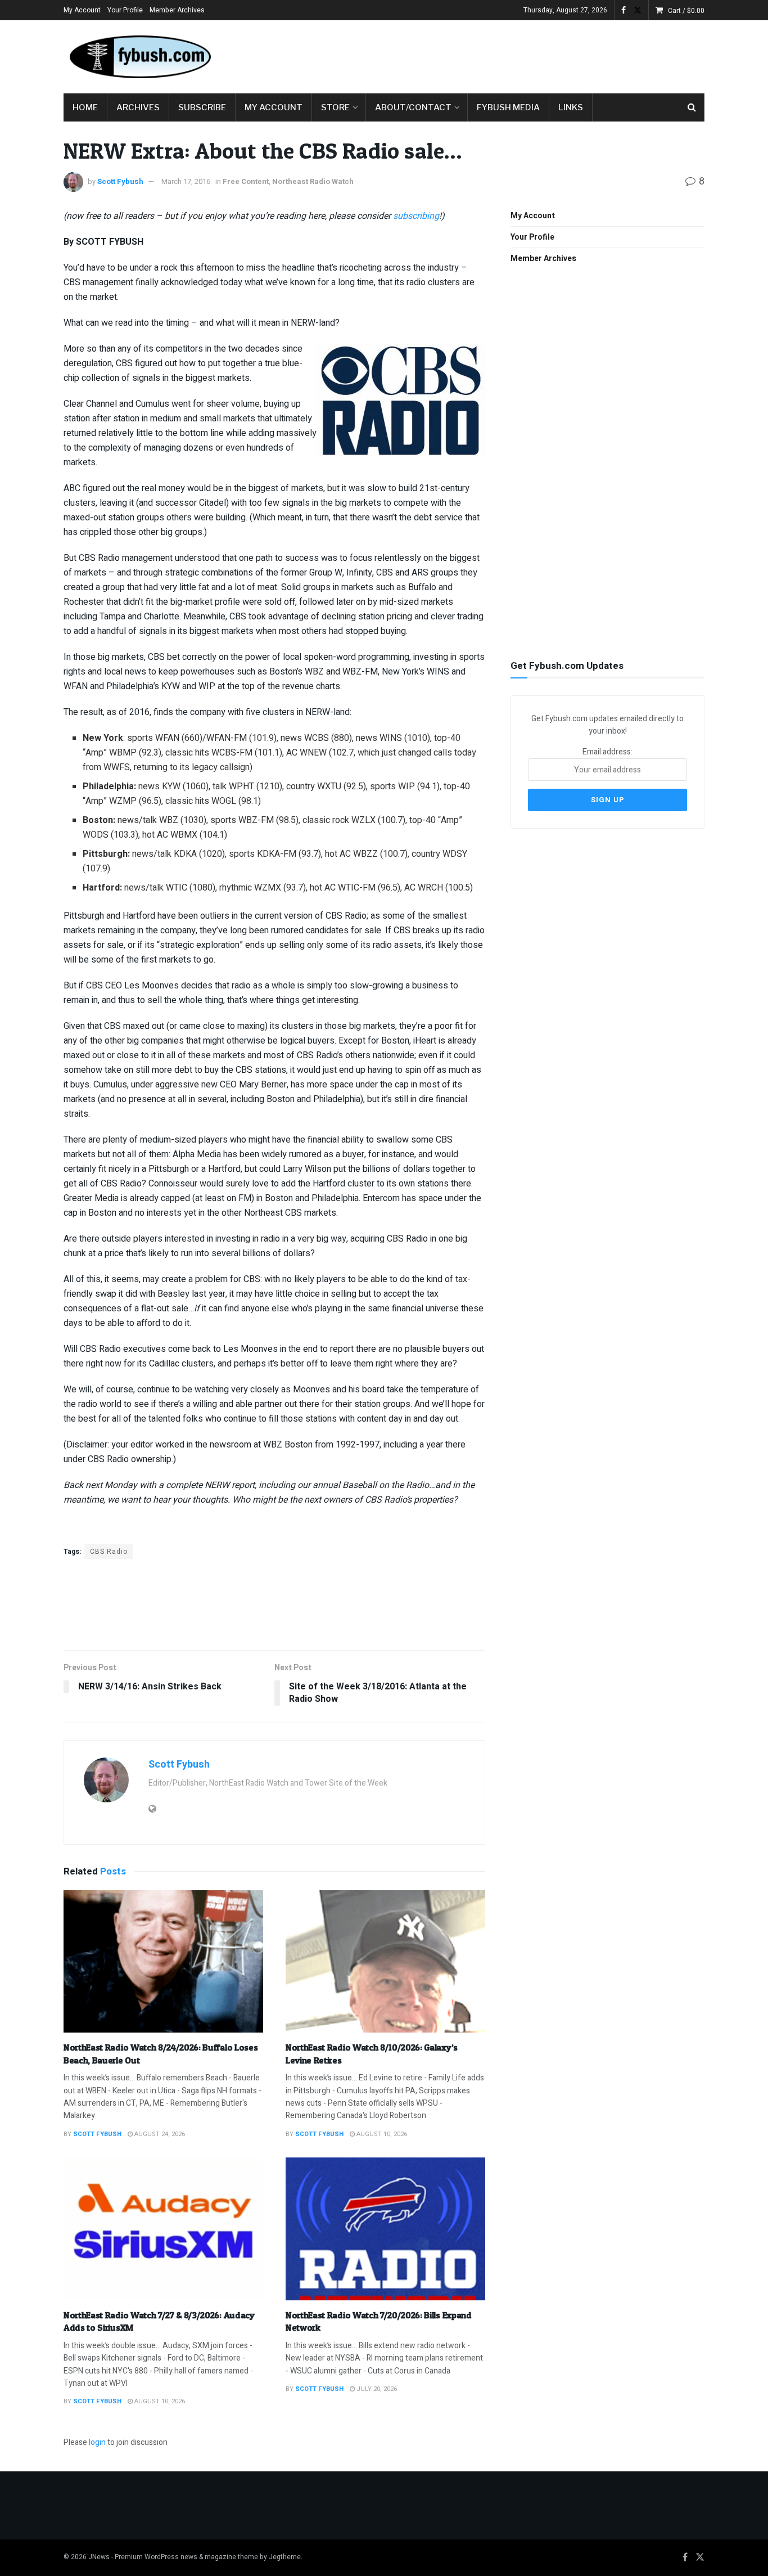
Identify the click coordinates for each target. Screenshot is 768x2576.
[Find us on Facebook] (624, 10)
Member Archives (177, 10)
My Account (82, 10)
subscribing (416, 216)
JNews (99, 2557)
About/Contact (413, 107)
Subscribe (202, 107)
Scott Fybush (120, 181)
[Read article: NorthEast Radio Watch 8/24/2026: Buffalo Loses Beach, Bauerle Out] (163, 1962)
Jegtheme (285, 2557)
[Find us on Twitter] (638, 10)
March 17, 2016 (186, 181)
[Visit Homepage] (139, 57)
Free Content (246, 181)
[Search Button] (692, 107)
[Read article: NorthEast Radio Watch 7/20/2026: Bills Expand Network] (385, 2229)
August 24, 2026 (159, 2134)
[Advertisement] (500, 55)
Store (335, 107)
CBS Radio (109, 1552)
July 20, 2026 (376, 2389)
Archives (138, 107)
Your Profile (125, 10)
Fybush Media (508, 107)
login (97, 2442)
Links (571, 107)
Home (85, 107)
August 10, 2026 (381, 2134)
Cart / (686, 11)
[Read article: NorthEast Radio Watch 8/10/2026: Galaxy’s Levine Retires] (385, 1962)
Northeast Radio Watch (313, 181)
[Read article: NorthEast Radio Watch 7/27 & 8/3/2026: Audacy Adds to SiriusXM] (163, 2229)
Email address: (607, 752)
